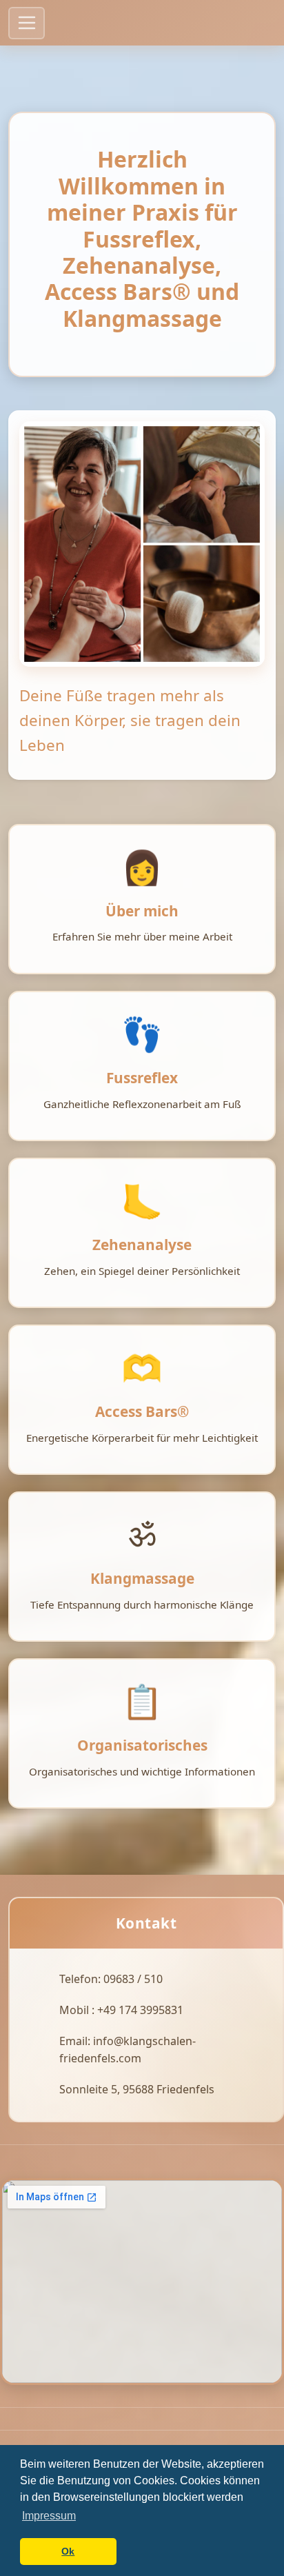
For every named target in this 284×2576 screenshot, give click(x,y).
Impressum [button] (49, 2516)
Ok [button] (68, 2551)
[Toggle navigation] (27, 23)
